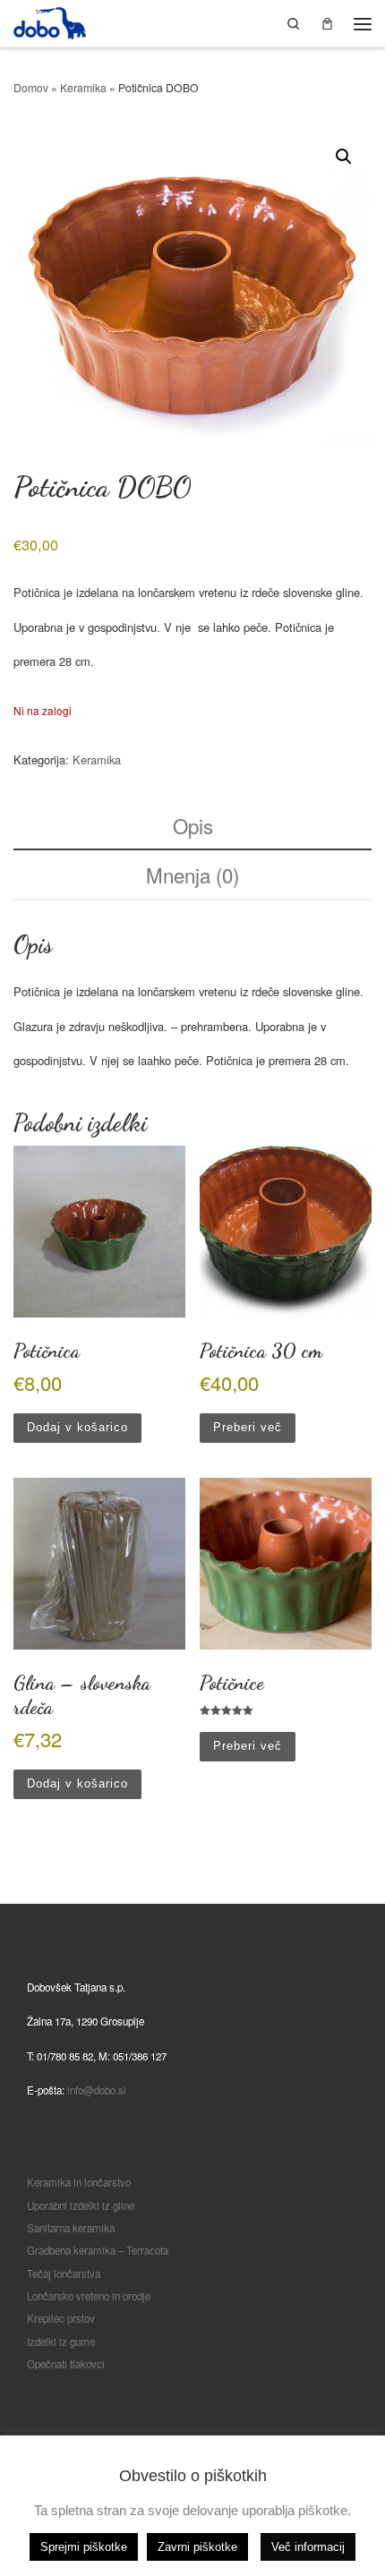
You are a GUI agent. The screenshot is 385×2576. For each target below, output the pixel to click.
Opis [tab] (193, 825)
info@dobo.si (97, 2090)
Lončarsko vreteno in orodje (89, 2296)
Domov (31, 87)
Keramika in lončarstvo (79, 2182)
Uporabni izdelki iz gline (81, 2205)
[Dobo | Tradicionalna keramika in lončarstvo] (50, 20)
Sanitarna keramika (71, 2228)
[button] (344, 157)
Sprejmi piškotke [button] (84, 2547)
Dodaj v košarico (77, 1427)
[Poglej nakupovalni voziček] (328, 23)
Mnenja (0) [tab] (192, 874)
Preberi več (248, 1427)
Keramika (83, 87)
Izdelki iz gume (61, 2341)
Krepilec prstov (61, 2318)
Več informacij (308, 2547)
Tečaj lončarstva (64, 2273)
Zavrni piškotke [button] (197, 2547)
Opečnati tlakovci (66, 2364)
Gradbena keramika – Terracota (98, 2250)
